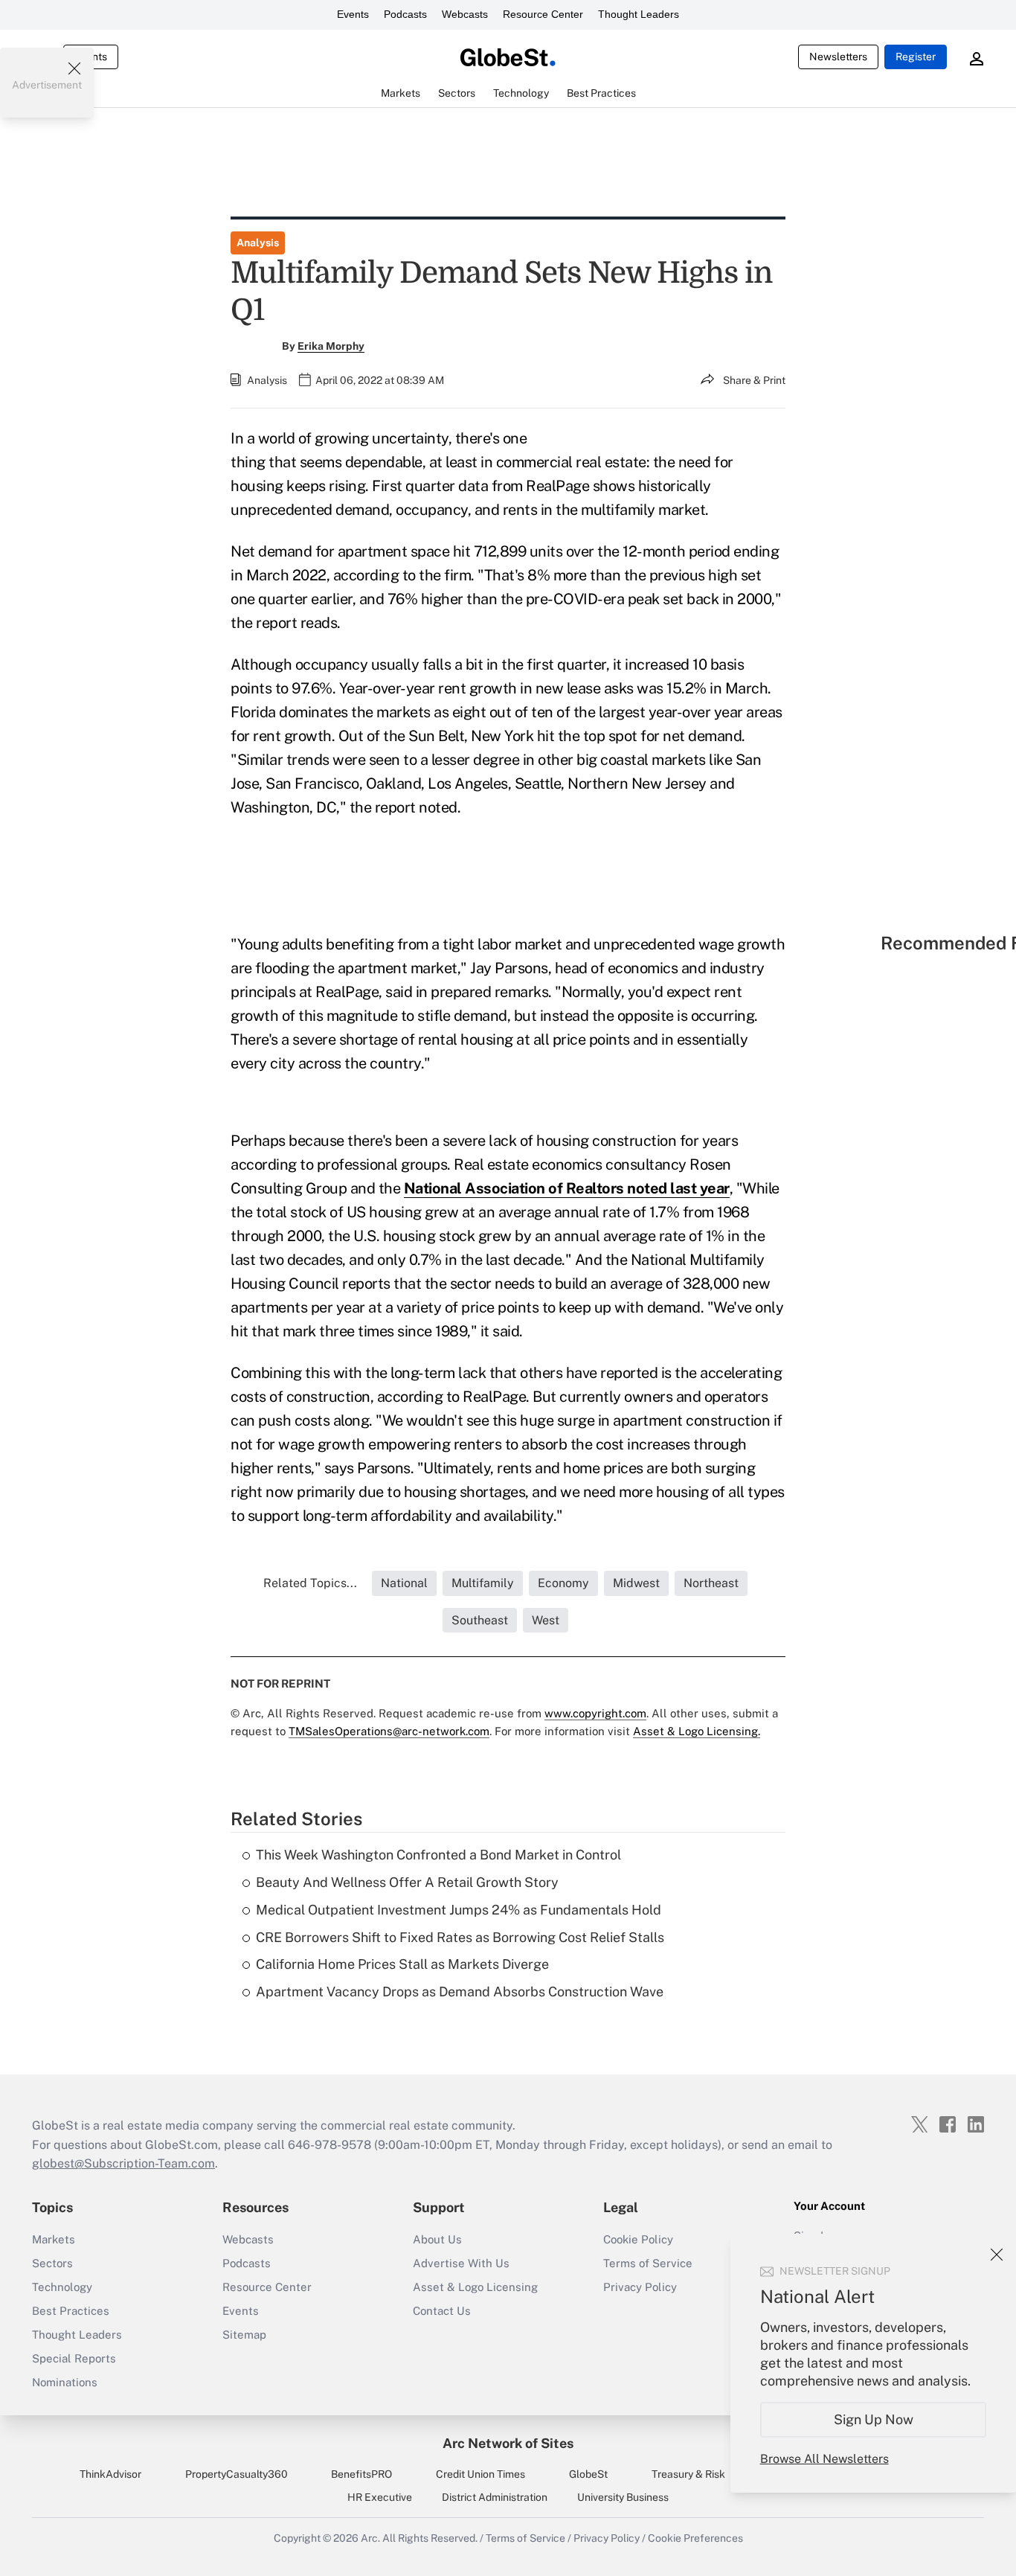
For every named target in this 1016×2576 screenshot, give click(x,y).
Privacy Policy (640, 2287)
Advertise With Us (461, 2263)
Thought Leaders (639, 14)
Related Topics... (310, 1583)
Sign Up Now (874, 2419)
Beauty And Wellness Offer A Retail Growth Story (407, 1882)
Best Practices (71, 2311)
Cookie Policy (638, 2239)
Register (916, 57)
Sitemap (244, 2335)
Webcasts (465, 14)
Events (353, 14)
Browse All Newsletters (824, 2459)
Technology (62, 2287)
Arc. (370, 2538)
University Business (623, 2497)
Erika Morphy (331, 346)
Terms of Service (648, 2263)
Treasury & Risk (688, 2474)
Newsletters (838, 57)
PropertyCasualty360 (237, 2474)
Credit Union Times (480, 2474)
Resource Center (543, 14)
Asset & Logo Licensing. (697, 1731)
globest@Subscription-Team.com (123, 2163)
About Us (437, 2239)
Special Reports (74, 2358)
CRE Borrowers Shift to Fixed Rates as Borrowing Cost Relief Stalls (460, 1937)
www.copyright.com (595, 1713)
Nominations (65, 2382)
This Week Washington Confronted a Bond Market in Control (438, 1855)
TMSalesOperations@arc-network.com (389, 1731)
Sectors (52, 2263)
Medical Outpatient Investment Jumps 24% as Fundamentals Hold (459, 1910)
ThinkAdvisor (110, 2474)
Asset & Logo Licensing (475, 2287)
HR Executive (380, 2497)
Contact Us (442, 2311)
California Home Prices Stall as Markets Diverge (402, 1964)
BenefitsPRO (361, 2474)
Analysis (258, 243)
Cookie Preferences (695, 2538)
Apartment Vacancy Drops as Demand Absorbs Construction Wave (460, 1992)
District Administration (495, 2497)
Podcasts (405, 14)
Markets (54, 2239)
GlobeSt (588, 2474)
